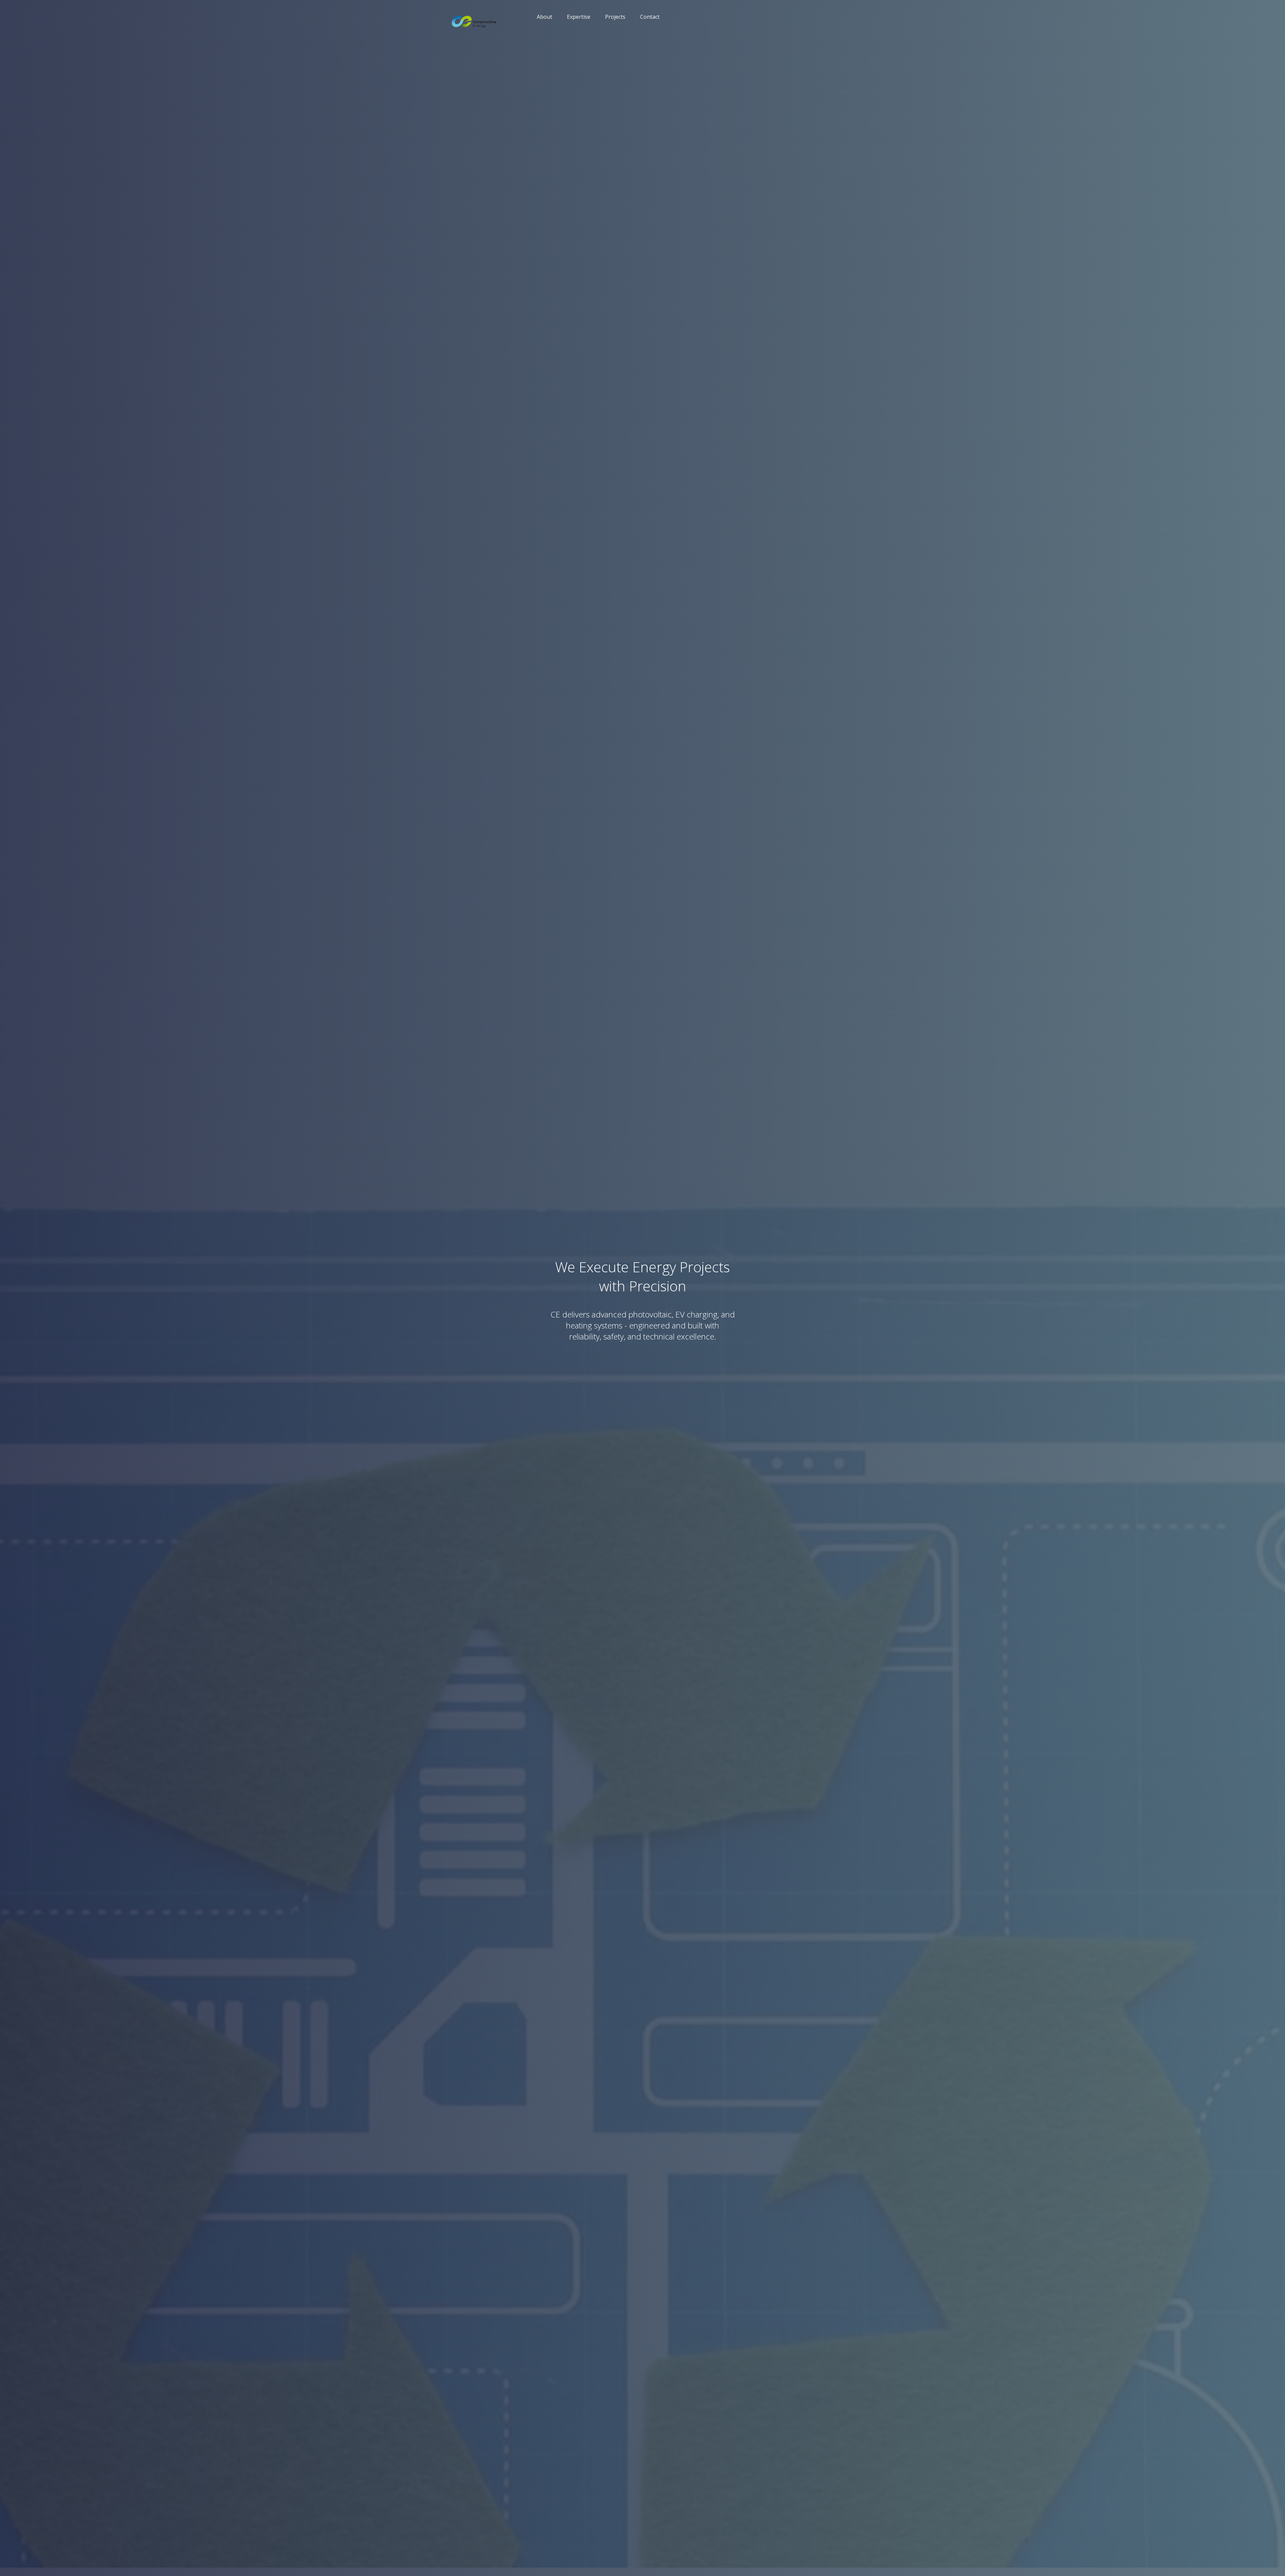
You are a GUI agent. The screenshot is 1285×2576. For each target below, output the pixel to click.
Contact (650, 17)
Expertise (579, 17)
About (544, 17)
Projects (615, 17)
